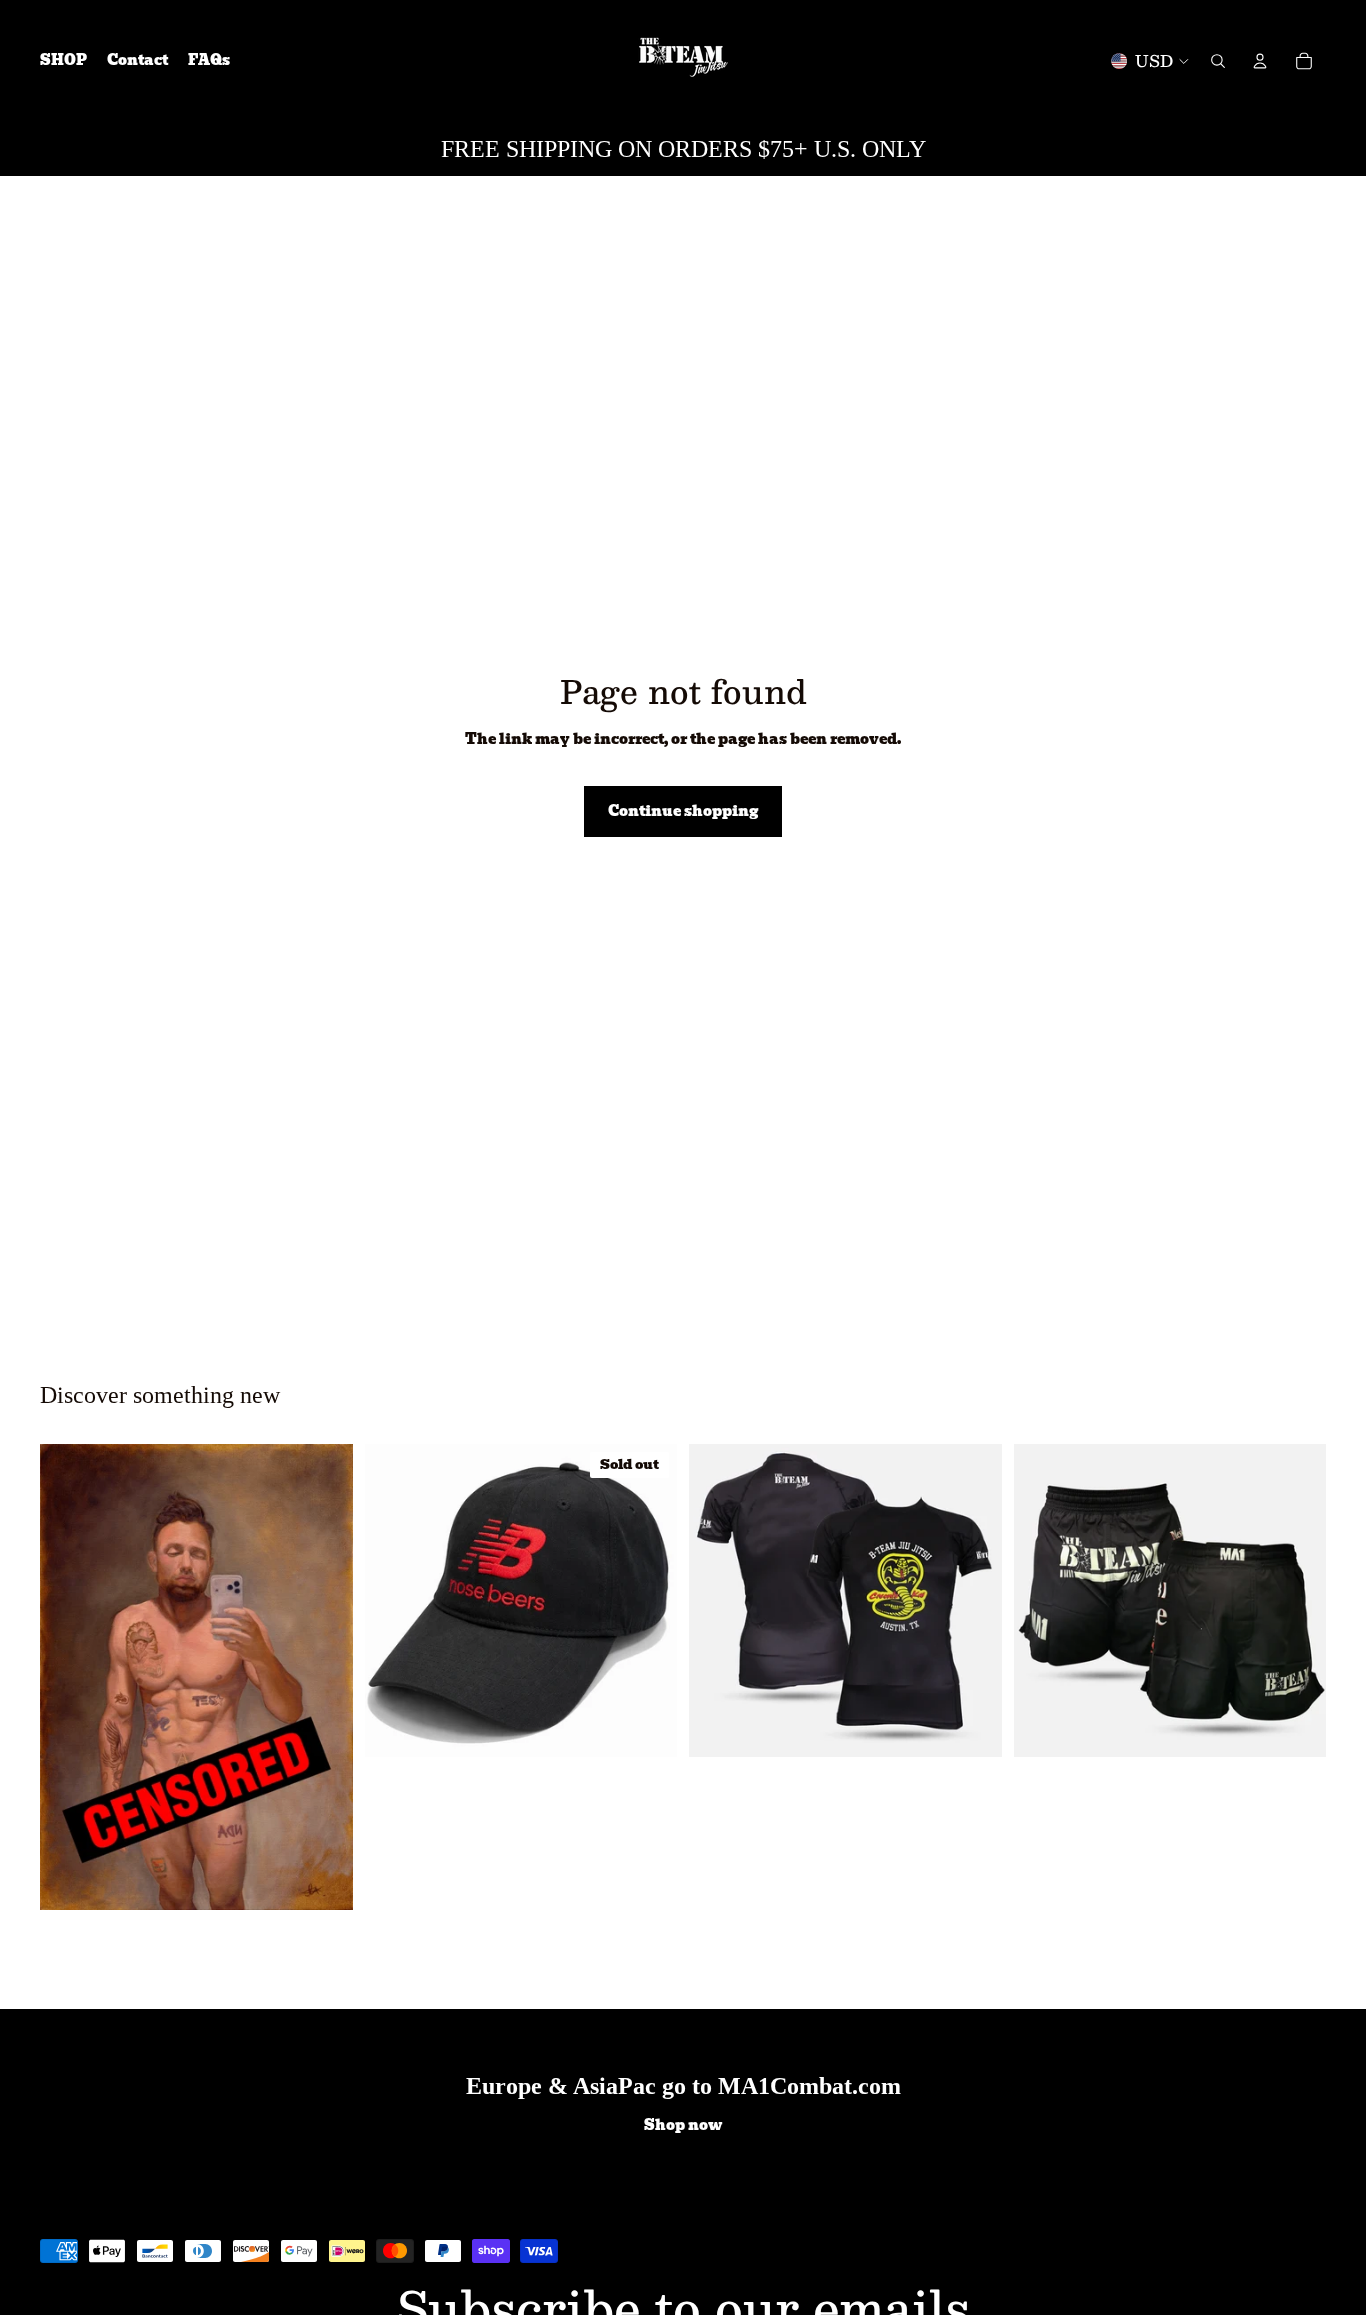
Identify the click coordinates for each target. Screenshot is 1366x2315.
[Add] (322, 1879)
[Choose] (971, 1726)
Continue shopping (683, 811)
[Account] (1260, 61)
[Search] (1218, 61)
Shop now (683, 2126)
